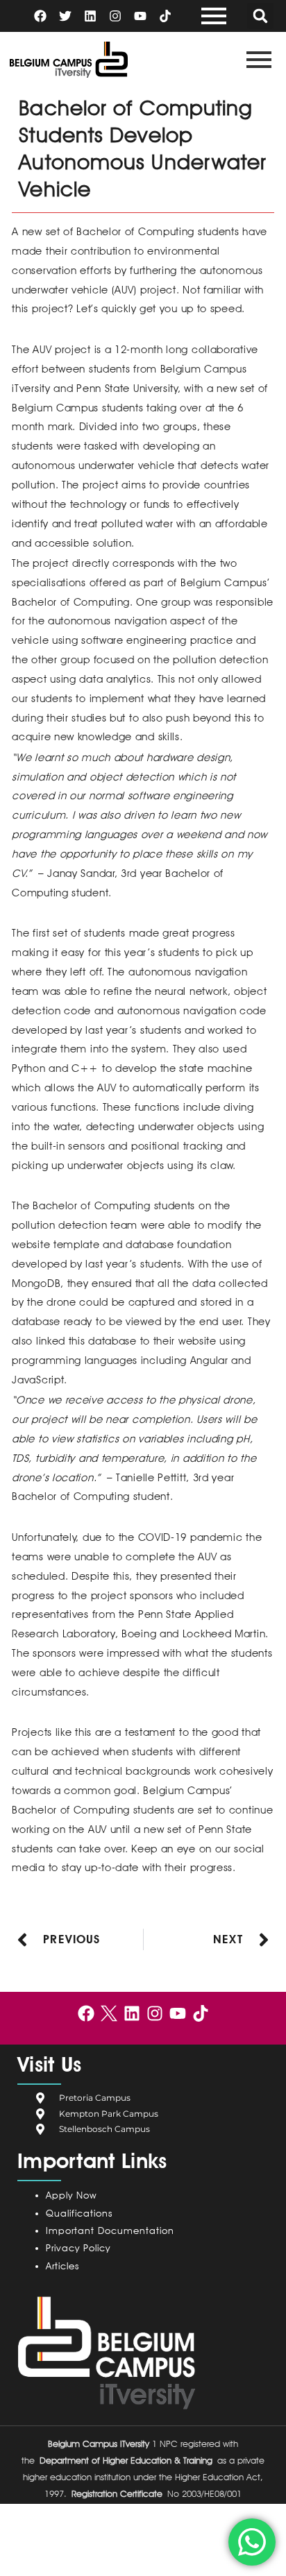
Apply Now (71, 2195)
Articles (62, 2266)
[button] (260, 16)
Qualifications (79, 2213)
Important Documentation (110, 2230)
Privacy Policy (81, 2248)
